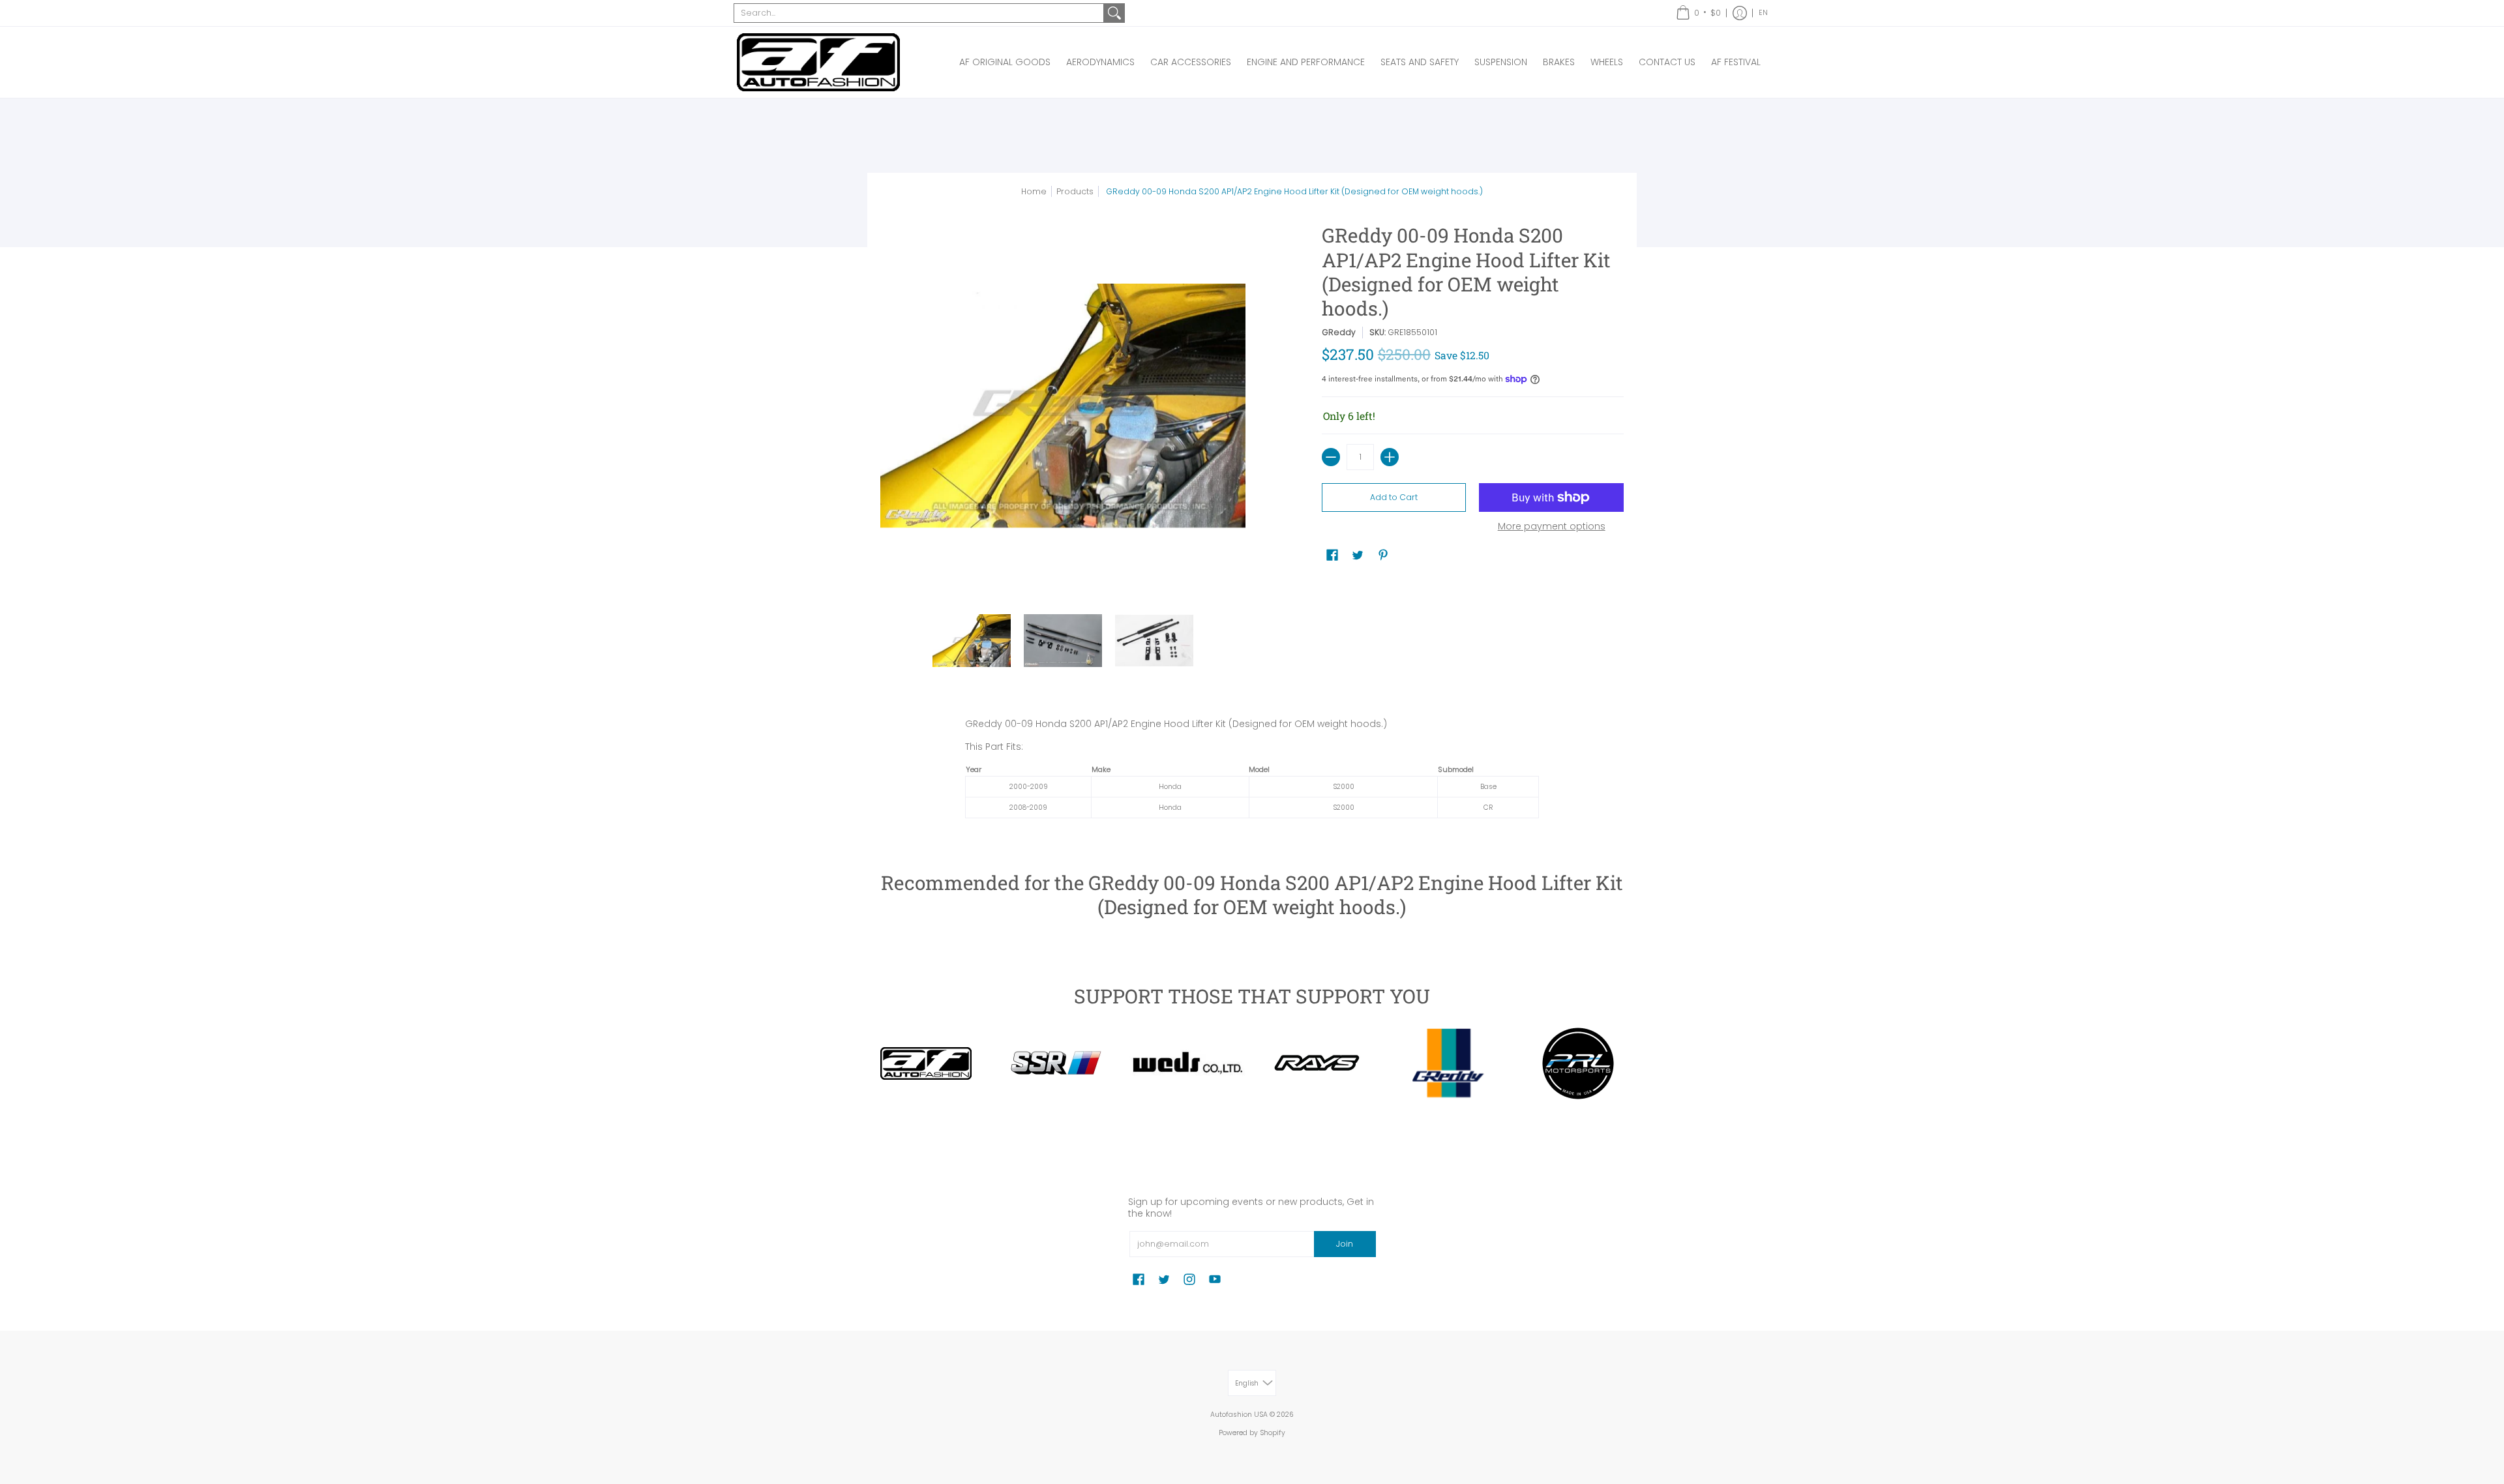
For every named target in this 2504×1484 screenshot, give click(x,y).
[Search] (1114, 13)
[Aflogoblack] (926, 1063)
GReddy (1339, 332)
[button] (1698, 13)
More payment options (1552, 527)
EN (1763, 13)
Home (1034, 191)
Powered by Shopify (1252, 1433)
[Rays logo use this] (1317, 1063)
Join (1345, 1244)
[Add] (1390, 457)
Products (1075, 191)
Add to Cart (1394, 497)
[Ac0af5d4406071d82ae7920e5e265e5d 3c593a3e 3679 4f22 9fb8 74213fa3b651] (1187, 1063)
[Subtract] (1331, 457)
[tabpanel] (1252, 772)
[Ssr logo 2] (1056, 1063)
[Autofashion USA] (818, 62)
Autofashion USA (1239, 1415)
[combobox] (919, 13)
